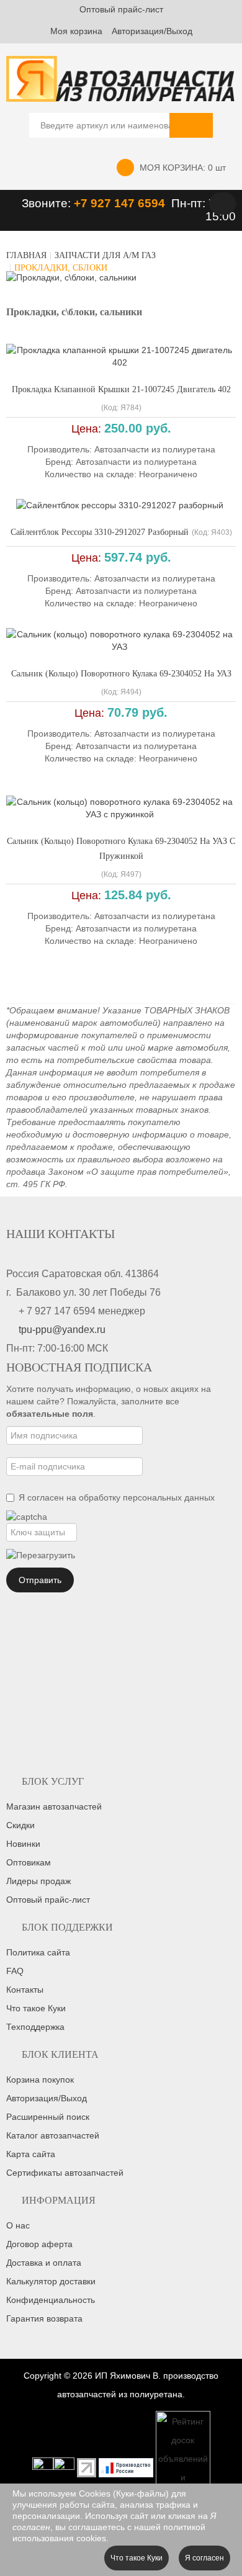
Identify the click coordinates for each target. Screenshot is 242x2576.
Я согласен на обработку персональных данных (117, 1497)
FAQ (15, 1971)
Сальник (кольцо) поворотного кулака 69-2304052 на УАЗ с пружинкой (121, 849)
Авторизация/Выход (152, 31)
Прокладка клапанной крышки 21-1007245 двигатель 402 (121, 389)
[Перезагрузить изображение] (41, 1555)
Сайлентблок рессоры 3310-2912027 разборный (100, 532)
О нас (18, 2225)
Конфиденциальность (51, 2300)
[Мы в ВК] (64, 2467)
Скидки (20, 1825)
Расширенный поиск (48, 2117)
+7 (82, 203)
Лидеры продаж (38, 1881)
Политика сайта (38, 1952)
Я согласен (204, 2558)
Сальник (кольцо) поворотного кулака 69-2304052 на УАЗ (121, 674)
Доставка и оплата (44, 2263)
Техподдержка (35, 2027)
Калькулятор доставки (51, 2281)
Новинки (23, 1844)
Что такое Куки (36, 2008)
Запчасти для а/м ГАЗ (105, 255)
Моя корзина (76, 31)
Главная (26, 255)
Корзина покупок (40, 2080)
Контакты (25, 1990)
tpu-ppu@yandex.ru (62, 1330)
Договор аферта (39, 2244)
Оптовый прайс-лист (121, 9)
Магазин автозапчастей (54, 1806)
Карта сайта (31, 2154)
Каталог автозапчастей (53, 2135)
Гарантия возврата (44, 2318)
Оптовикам (29, 1862)
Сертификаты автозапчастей (65, 2173)
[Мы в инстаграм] (43, 2467)
